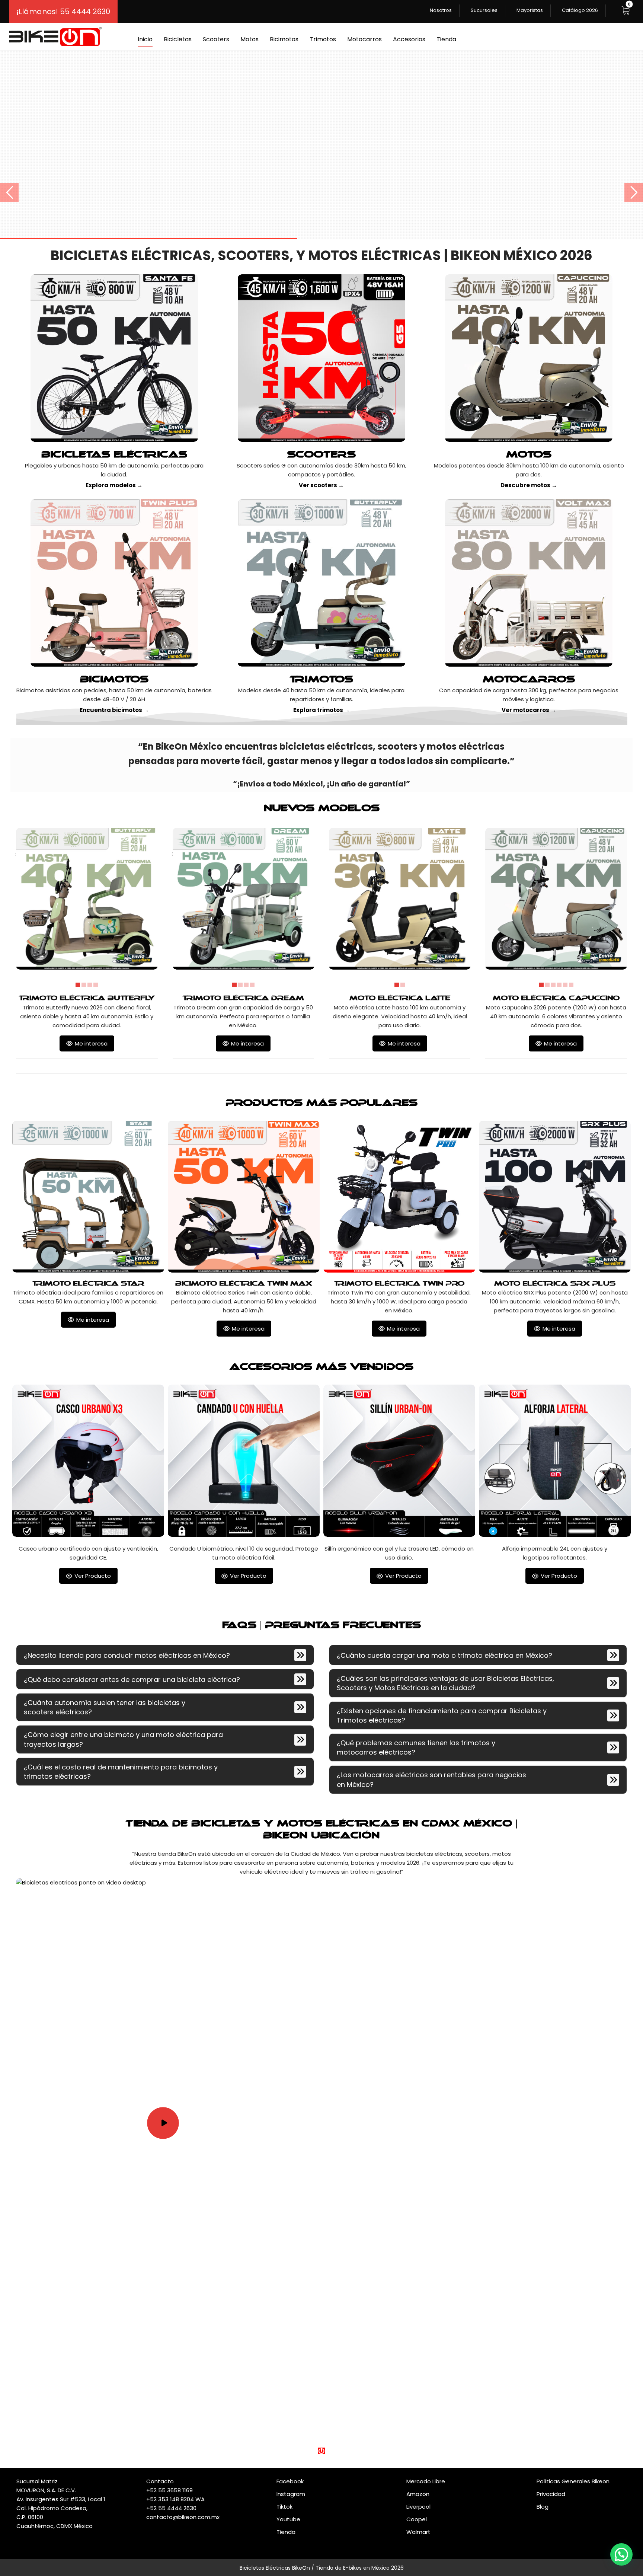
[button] (626, 10)
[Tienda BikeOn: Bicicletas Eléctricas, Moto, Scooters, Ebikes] (55, 36)
